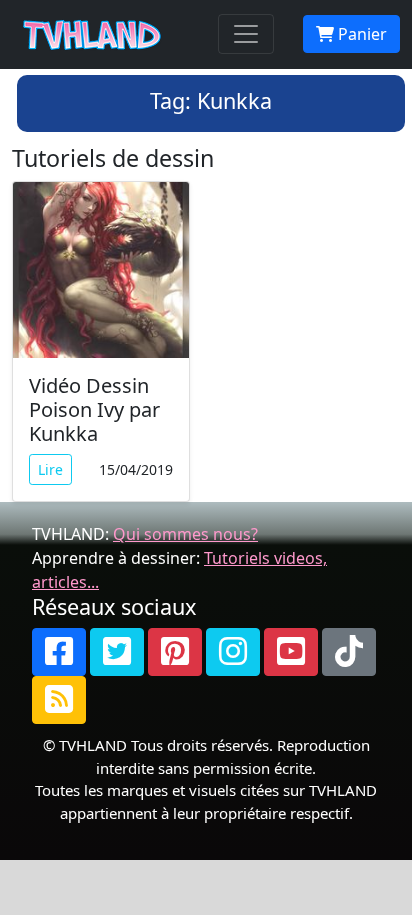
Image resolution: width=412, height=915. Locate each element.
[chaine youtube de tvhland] (291, 652)
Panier (360, 34)
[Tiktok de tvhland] (349, 652)
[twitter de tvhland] (117, 652)
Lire (50, 469)
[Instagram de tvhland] (233, 652)
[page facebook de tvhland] (59, 652)
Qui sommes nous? (185, 534)
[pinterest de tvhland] (175, 652)
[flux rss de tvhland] (59, 700)
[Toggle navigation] (246, 34)
